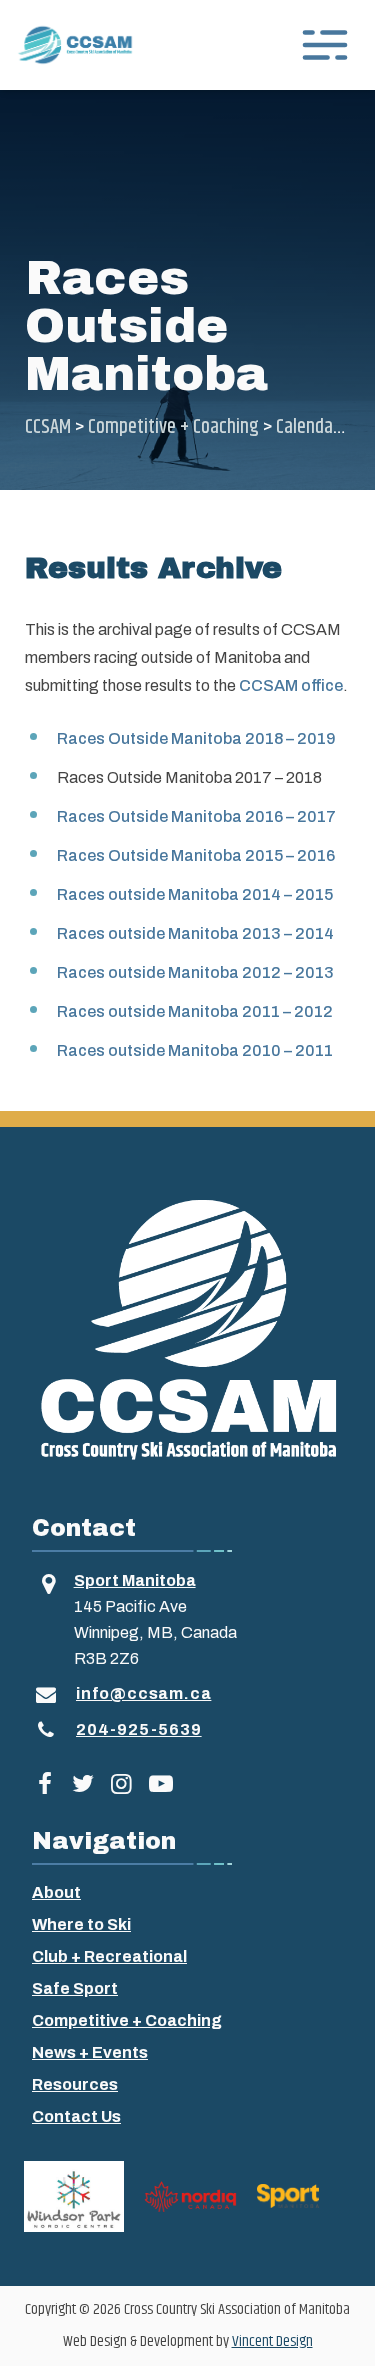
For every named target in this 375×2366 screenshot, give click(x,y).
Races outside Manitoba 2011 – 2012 (195, 1011)
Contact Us (76, 2116)
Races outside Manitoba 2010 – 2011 (195, 1050)
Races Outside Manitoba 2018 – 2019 (196, 738)
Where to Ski (81, 1924)
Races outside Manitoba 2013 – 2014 (195, 933)
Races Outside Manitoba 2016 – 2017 (196, 816)
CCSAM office (291, 685)
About (56, 1892)
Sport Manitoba (135, 1580)
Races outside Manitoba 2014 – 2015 (195, 894)
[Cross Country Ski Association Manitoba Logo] (187, 1328)
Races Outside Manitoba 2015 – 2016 (196, 855)
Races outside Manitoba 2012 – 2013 (195, 972)
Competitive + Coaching (127, 2020)
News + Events (90, 2052)
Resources (75, 2084)
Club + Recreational (109, 1956)
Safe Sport (75, 1988)
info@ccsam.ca (143, 1693)
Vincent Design (272, 2341)
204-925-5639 (139, 1729)
